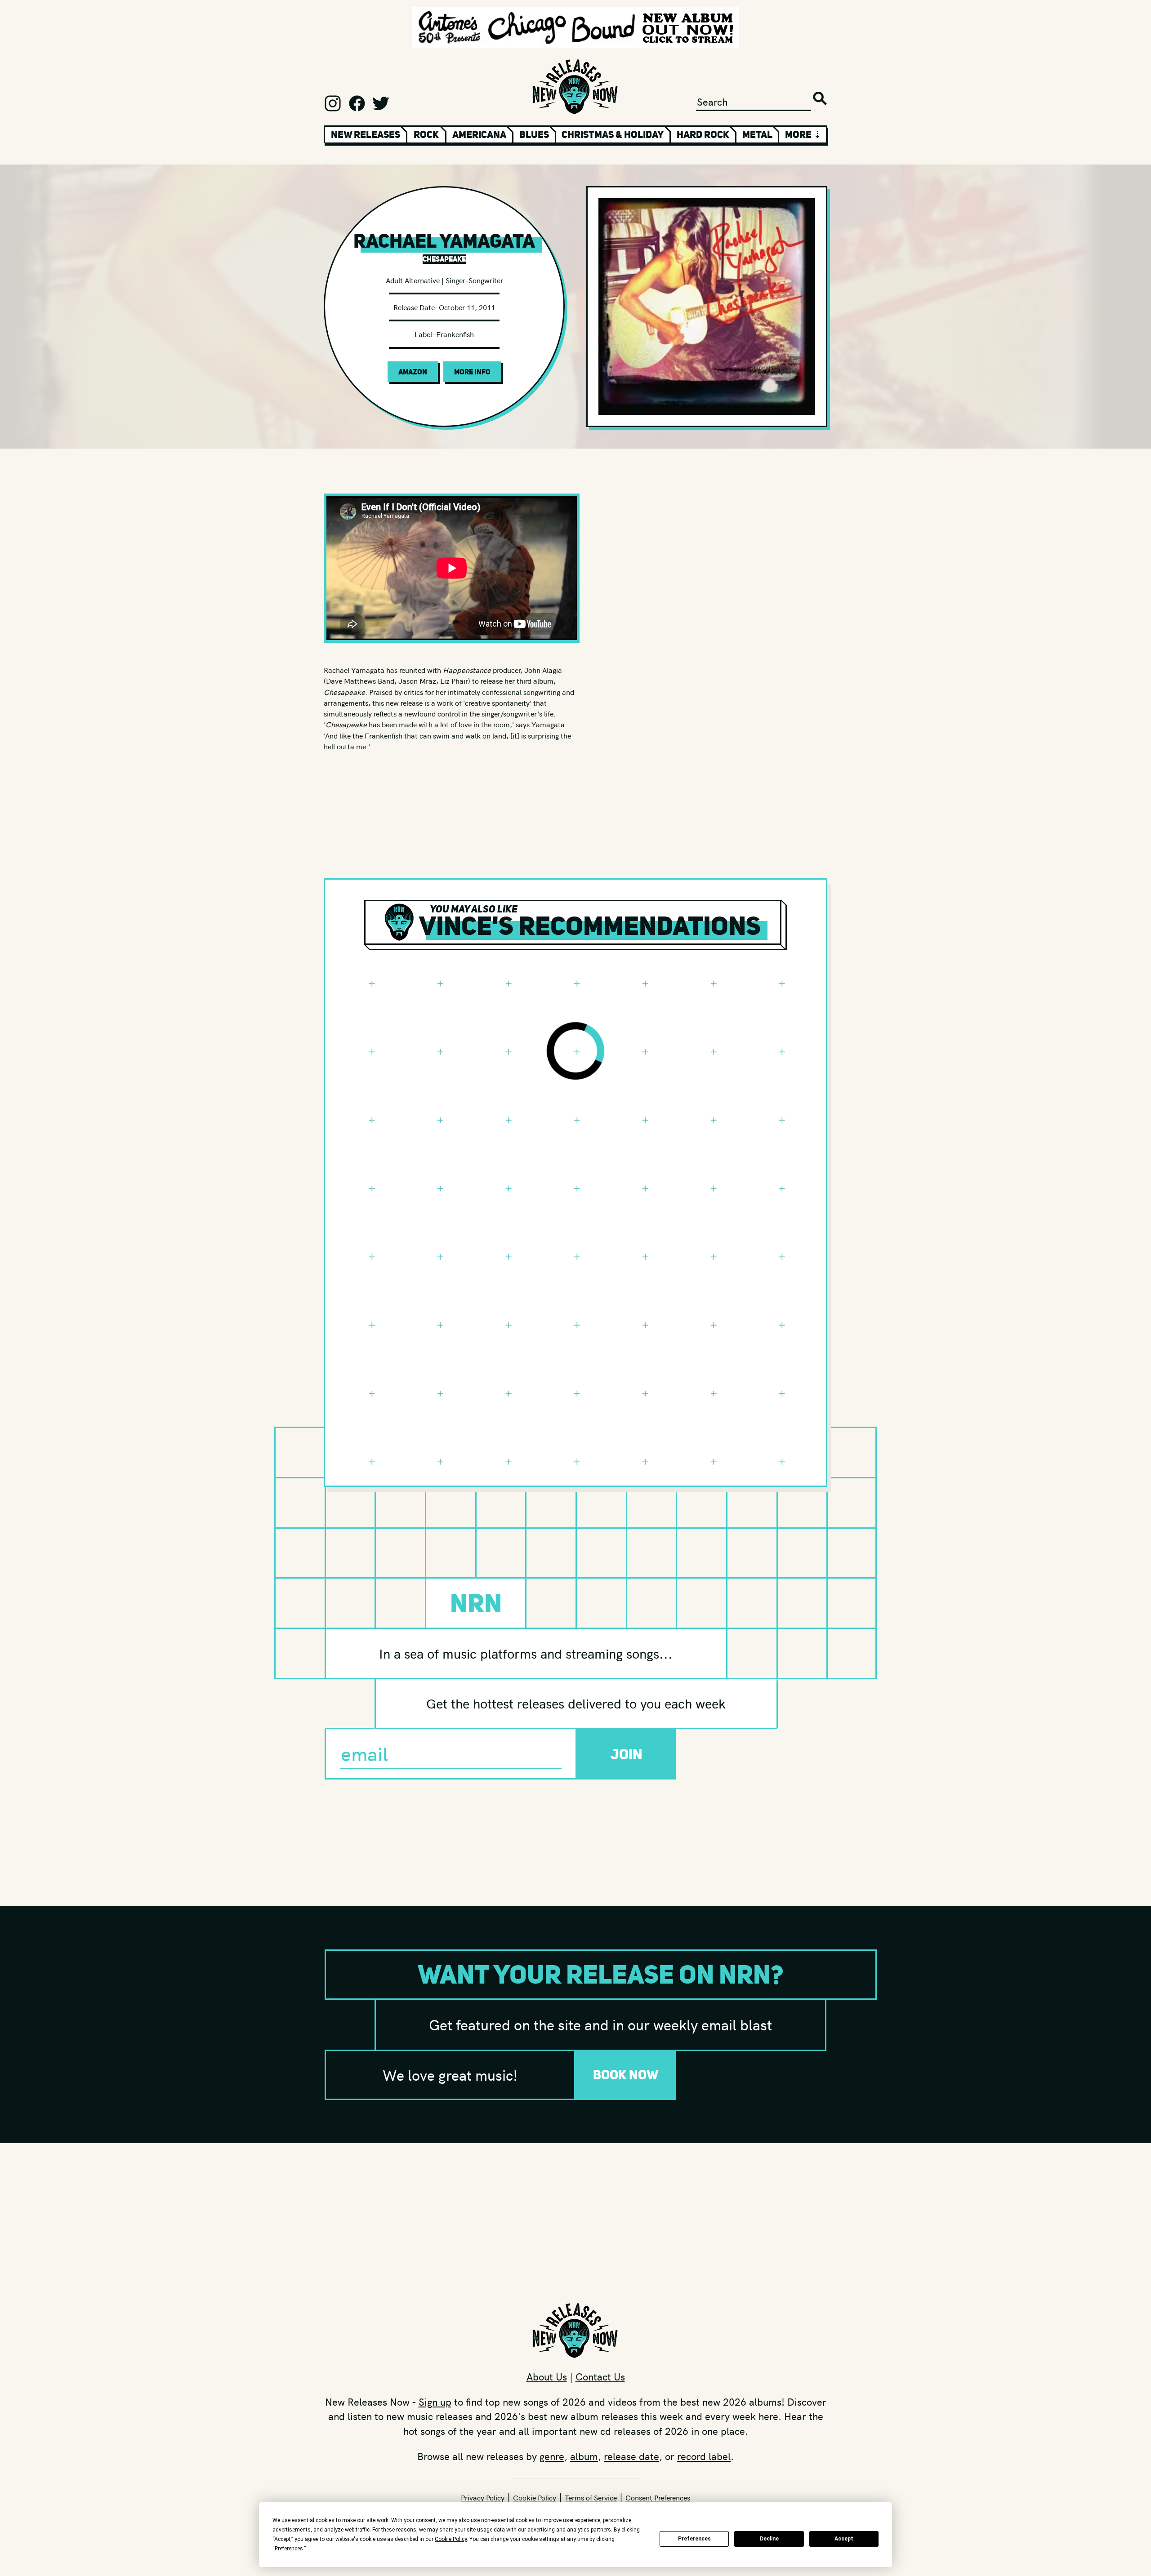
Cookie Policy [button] (451, 2539)
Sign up (435, 2402)
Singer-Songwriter (474, 280)
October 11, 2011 (467, 307)
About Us (547, 2376)
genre (552, 2456)
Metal (757, 134)
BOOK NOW (626, 2075)
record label (704, 2456)
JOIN (627, 1754)
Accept (844, 2539)
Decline (769, 2539)
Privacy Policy (483, 2497)
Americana (479, 134)
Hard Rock (703, 134)
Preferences (694, 2539)
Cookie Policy (535, 2497)
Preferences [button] (289, 2549)
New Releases (366, 134)
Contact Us (600, 2376)
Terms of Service (591, 2497)
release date (631, 2456)
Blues (534, 134)
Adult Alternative (413, 280)
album (584, 2456)
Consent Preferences (658, 2497)
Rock (426, 134)
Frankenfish (455, 334)
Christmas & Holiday (613, 134)
